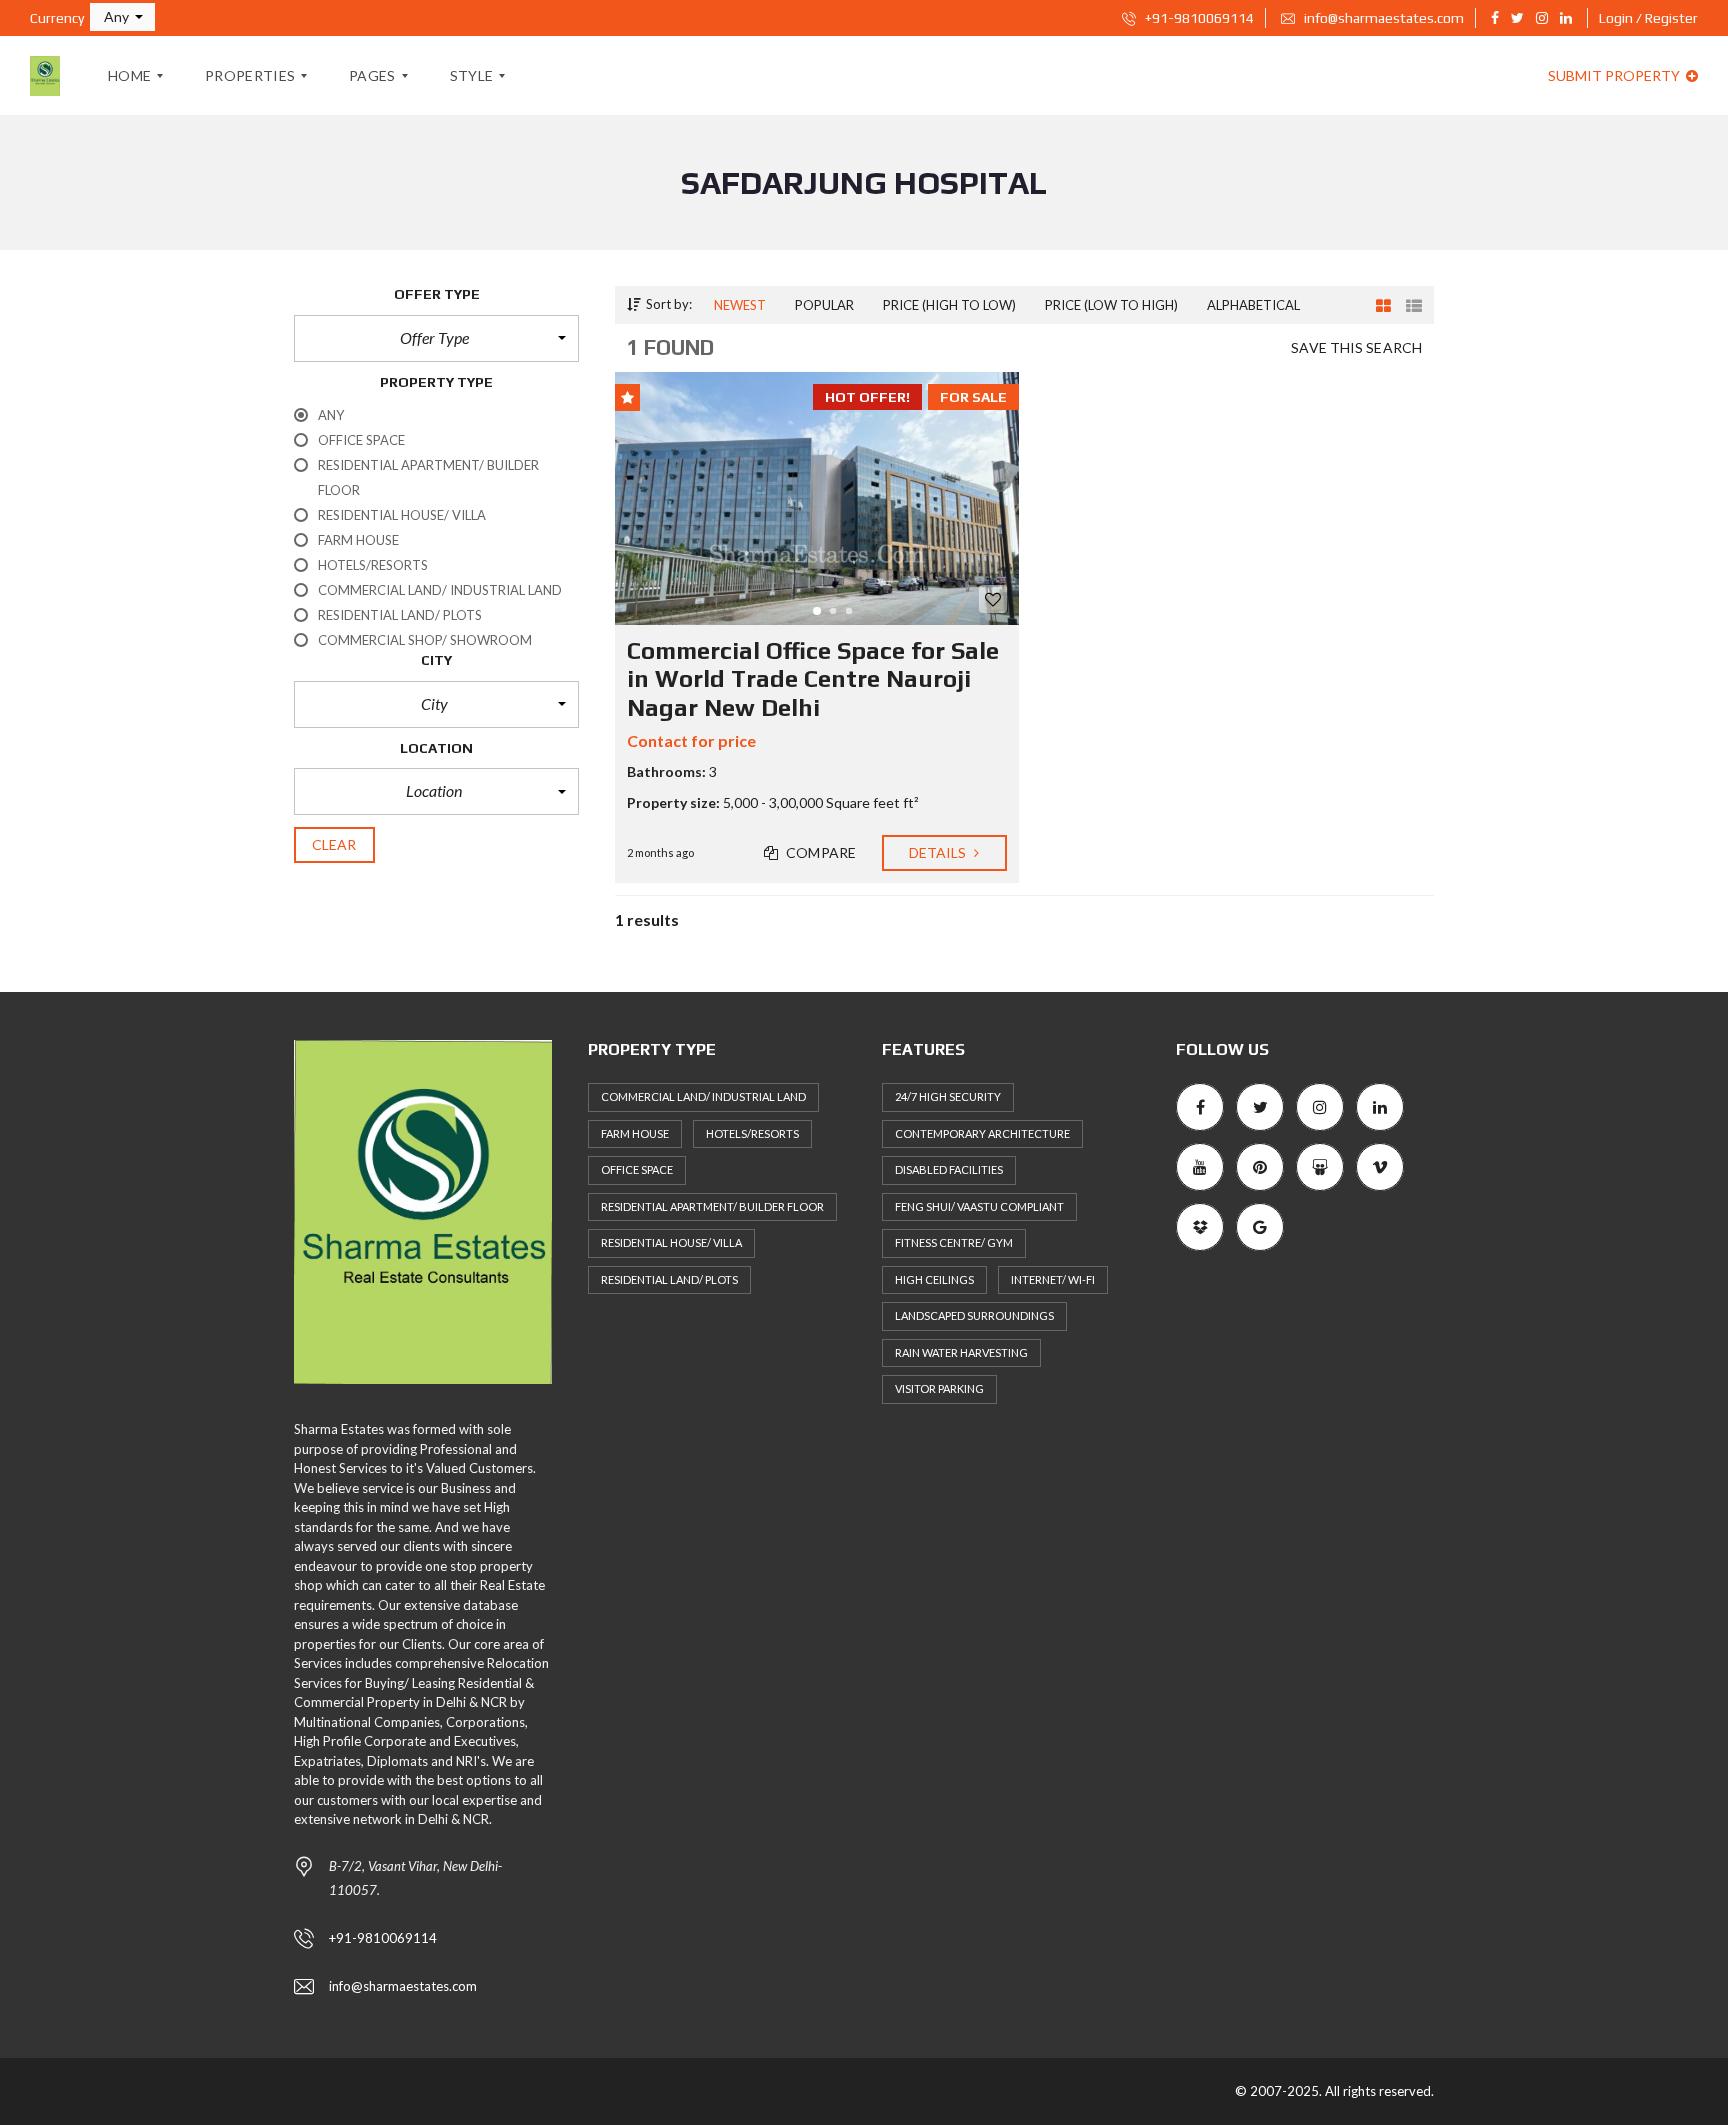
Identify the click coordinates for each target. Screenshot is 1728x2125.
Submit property (1615, 75)
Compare (819, 852)
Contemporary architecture (982, 1133)
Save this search (1356, 347)
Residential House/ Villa (671, 1242)
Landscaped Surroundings (974, 1315)
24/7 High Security (948, 1096)
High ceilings (934, 1279)
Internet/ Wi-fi (1053, 1279)
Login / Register (1648, 18)
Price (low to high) (1111, 305)
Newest (740, 305)
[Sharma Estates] (45, 76)
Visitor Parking (939, 1388)
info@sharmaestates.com (1382, 18)
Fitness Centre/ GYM (954, 1242)
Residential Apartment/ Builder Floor (712, 1206)
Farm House (635, 1133)
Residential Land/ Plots (669, 1279)
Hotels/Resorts (752, 1133)
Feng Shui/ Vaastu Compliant (979, 1206)
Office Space (637, 1169)
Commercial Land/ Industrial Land (703, 1096)
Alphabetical (1253, 305)
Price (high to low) (949, 305)
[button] (122, 17)
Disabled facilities (949, 1169)
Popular (824, 305)
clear (334, 844)
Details (939, 852)
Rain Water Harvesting (961, 1352)
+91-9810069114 (1198, 18)
